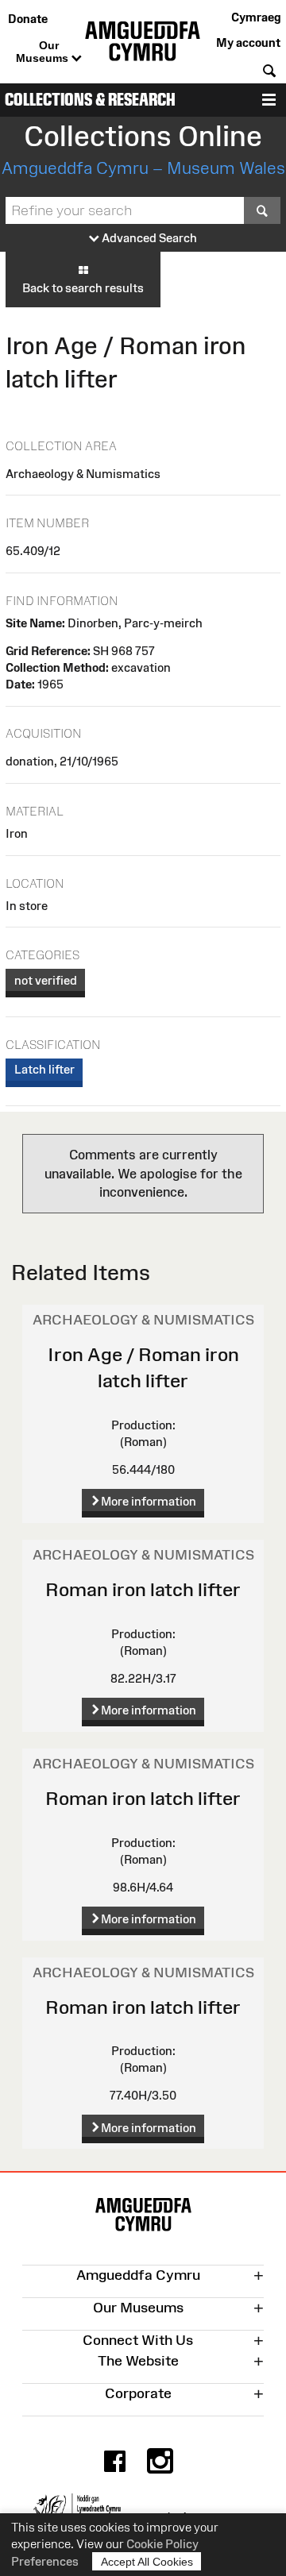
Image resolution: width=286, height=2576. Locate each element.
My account (248, 42)
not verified (46, 980)
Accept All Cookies (147, 2562)
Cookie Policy (162, 2544)
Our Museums (44, 52)
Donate (28, 19)
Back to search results (83, 288)
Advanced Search (148, 238)
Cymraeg (256, 17)
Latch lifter (44, 1069)
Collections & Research (90, 100)
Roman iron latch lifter (143, 1589)
